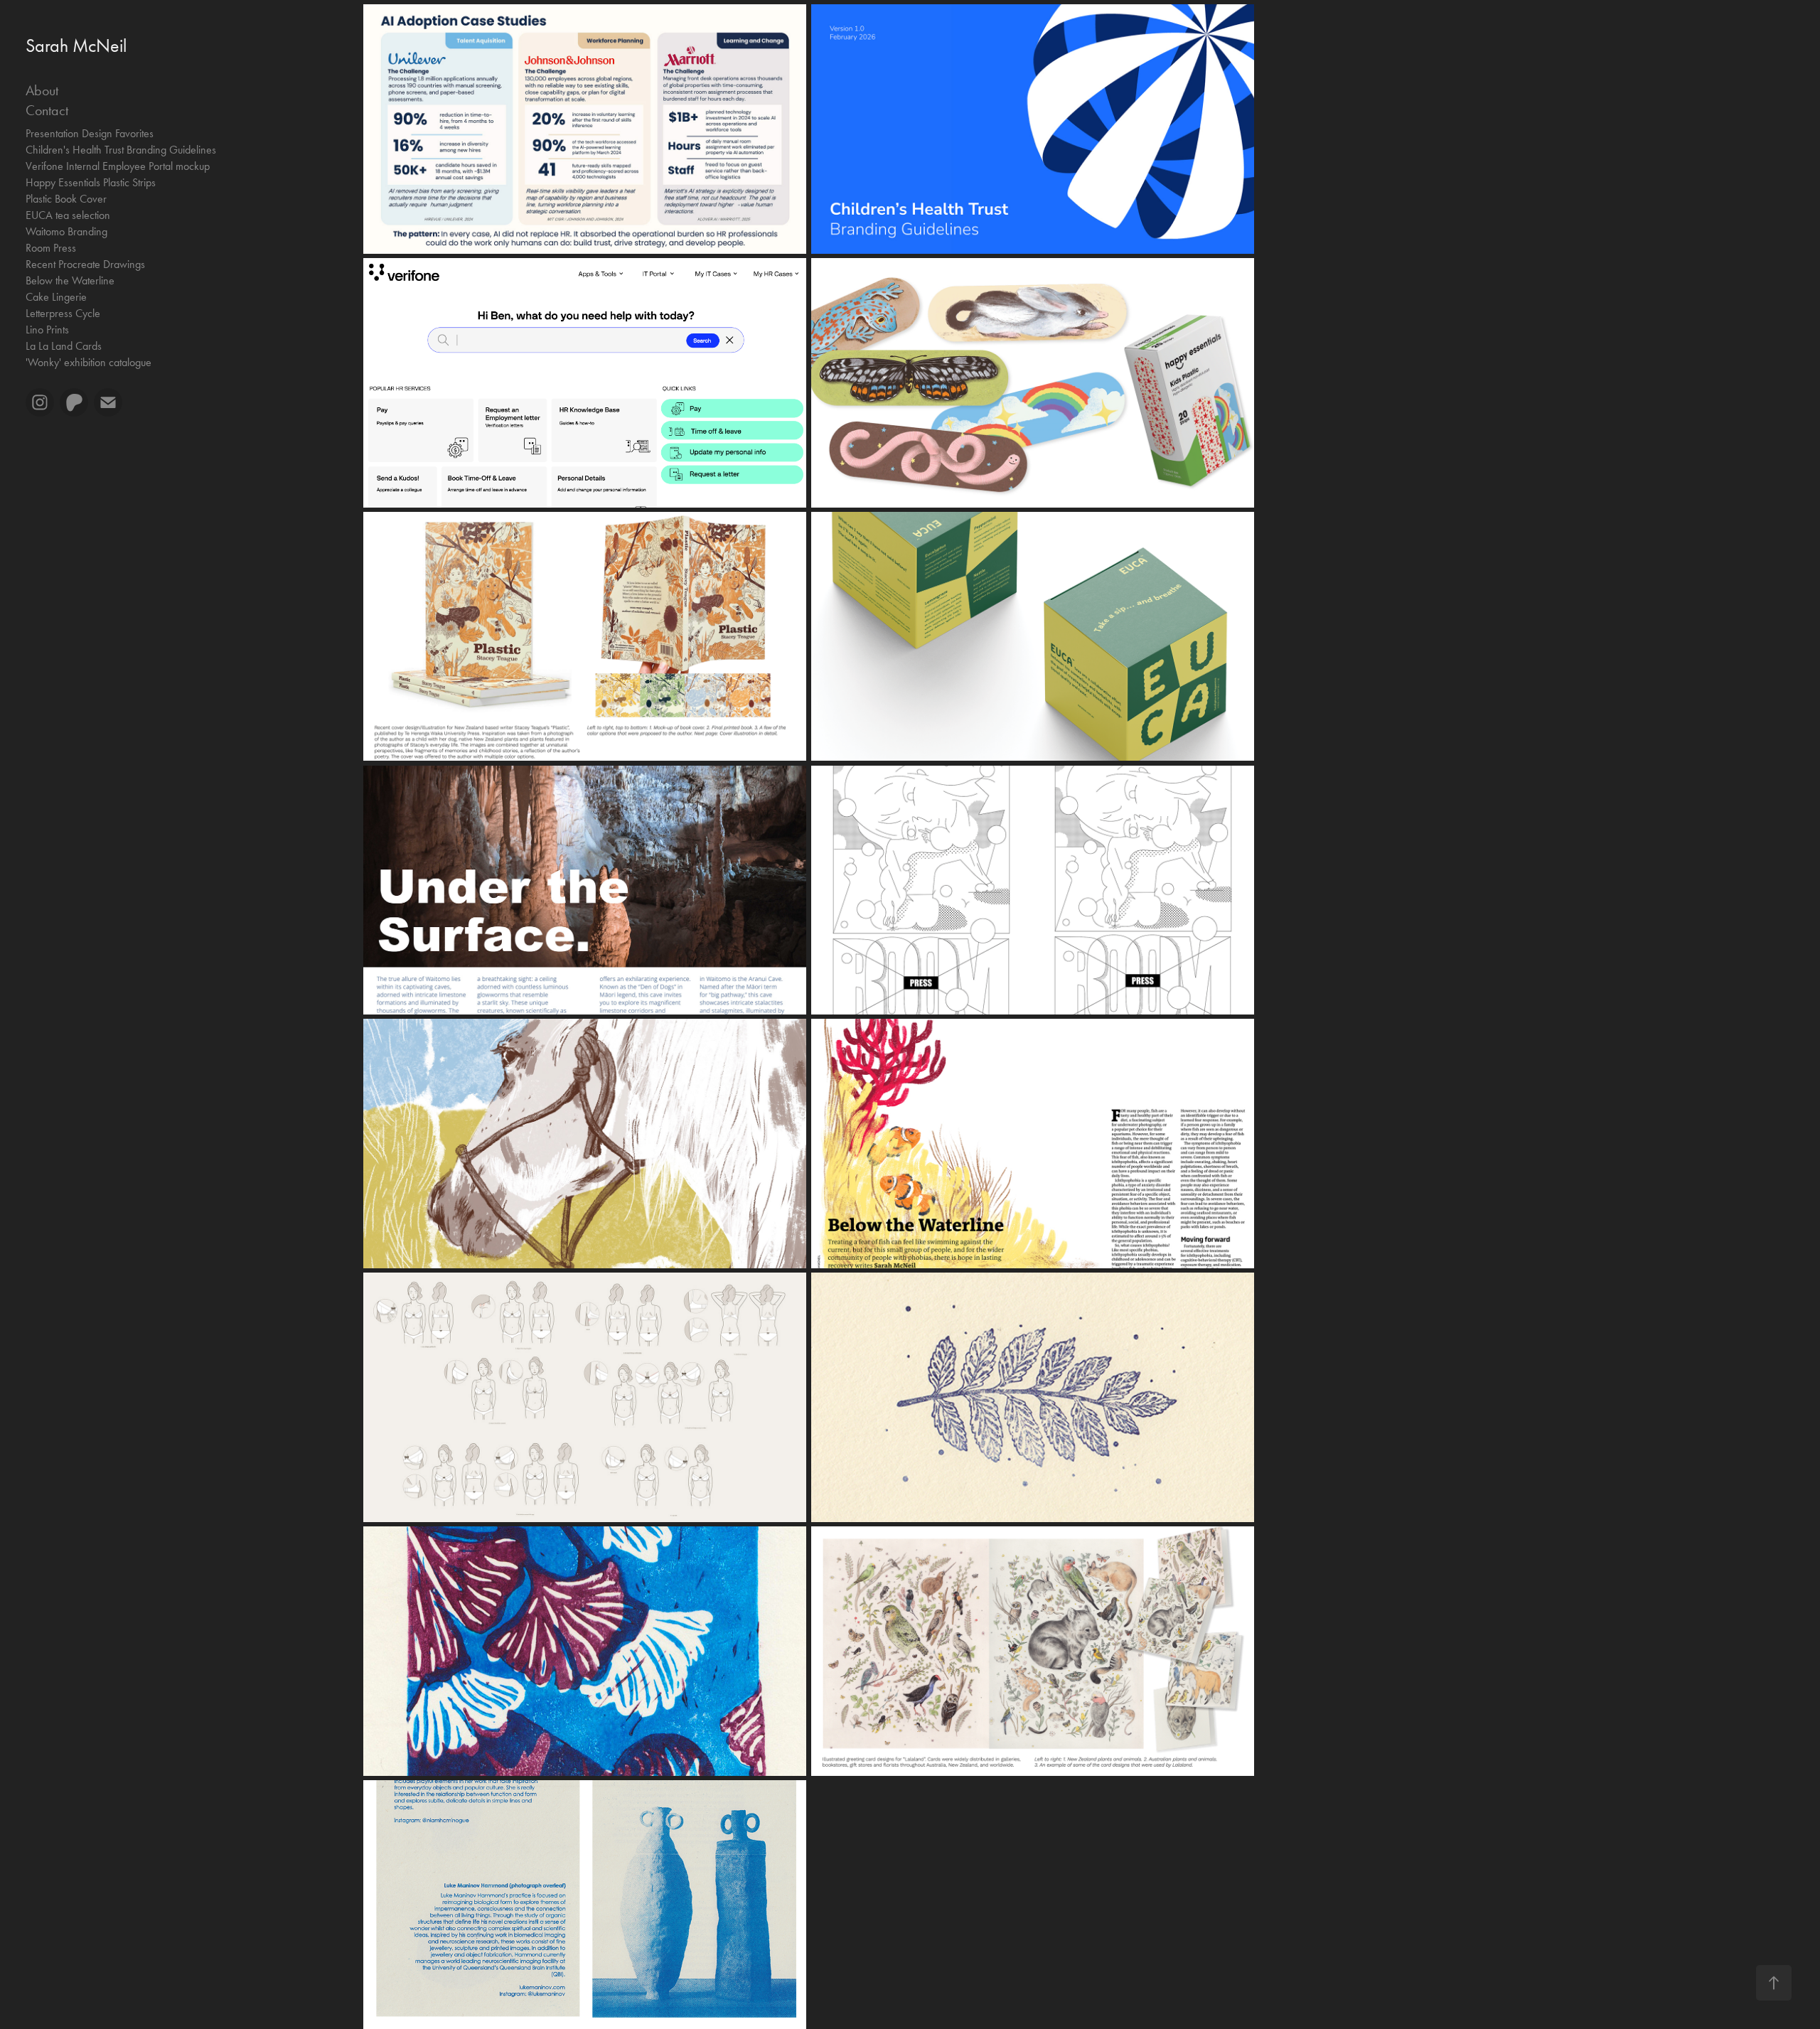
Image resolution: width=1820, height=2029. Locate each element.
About (42, 90)
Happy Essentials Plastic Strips (91, 182)
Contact (47, 110)
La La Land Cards (64, 346)
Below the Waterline (70, 280)
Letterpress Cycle (63, 313)
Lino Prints (47, 330)
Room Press (51, 248)
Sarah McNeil (76, 46)
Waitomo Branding (66, 231)
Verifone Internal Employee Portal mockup (118, 166)
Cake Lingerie (56, 297)
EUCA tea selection (68, 215)
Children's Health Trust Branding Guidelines (121, 150)
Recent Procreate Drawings (85, 264)
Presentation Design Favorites (90, 133)
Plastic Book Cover (66, 199)
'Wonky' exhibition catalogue (89, 362)
